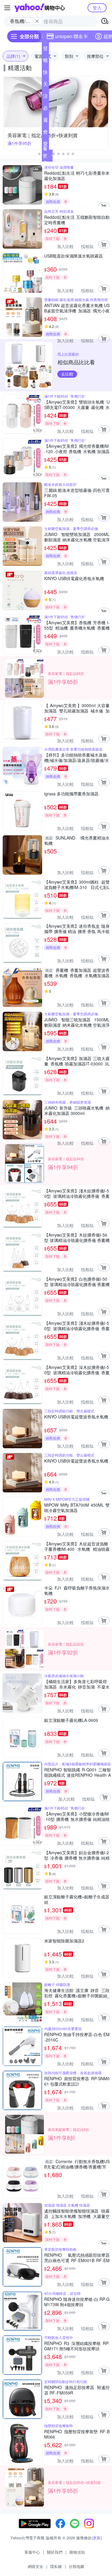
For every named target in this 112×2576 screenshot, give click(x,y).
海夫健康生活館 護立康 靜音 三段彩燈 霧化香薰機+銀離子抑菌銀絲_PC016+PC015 (77, 1993)
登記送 (45, 49)
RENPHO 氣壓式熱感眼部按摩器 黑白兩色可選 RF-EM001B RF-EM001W (77, 2258)
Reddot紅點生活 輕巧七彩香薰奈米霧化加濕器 (77, 176)
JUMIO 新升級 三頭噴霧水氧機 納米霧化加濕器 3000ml (77, 1110)
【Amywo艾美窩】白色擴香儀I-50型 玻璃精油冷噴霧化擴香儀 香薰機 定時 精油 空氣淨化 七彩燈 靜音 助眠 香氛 (77, 1282)
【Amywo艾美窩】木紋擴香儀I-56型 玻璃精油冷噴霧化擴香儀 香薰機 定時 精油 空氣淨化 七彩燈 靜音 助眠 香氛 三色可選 (77, 1237)
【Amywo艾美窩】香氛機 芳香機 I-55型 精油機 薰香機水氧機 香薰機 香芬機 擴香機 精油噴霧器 (77, 625)
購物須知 (77, 2552)
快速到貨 (45, 73)
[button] (39, 154)
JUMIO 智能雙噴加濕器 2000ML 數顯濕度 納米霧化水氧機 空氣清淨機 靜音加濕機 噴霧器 (77, 537)
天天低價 (45, 85)
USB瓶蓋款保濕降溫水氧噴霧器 (73, 256)
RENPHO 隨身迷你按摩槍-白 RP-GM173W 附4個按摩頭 (77, 2302)
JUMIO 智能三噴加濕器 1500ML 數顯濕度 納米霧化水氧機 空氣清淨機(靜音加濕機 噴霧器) (77, 1022)
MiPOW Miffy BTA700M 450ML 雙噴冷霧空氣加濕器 (77, 1508)
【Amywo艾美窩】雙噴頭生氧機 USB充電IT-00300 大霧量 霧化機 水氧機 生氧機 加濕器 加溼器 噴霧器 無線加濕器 (77, 405)
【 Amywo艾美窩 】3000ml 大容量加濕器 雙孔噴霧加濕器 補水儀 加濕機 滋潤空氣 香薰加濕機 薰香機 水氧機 (77, 708)
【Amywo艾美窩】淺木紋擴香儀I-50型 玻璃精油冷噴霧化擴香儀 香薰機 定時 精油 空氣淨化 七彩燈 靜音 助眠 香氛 (77, 1193)
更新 (97, 2538)
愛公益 (45, 145)
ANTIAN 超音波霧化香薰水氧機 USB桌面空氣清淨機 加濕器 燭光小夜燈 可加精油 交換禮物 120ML (77, 308)
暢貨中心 (45, 61)
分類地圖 (76, 2566)
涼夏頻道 (45, 97)
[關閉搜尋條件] (37, 21)
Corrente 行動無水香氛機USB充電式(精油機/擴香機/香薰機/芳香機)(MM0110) (77, 2164)
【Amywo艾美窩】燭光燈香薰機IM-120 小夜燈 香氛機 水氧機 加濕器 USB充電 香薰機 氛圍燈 (77, 449)
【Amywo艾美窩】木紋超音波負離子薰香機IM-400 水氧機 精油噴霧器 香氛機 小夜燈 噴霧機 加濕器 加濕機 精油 (77, 1546)
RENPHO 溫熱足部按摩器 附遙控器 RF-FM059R (77, 2390)
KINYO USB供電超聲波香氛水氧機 (76, 1417)
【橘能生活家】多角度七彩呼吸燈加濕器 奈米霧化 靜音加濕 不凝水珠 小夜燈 (77, 1684)
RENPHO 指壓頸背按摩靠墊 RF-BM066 (77, 2434)
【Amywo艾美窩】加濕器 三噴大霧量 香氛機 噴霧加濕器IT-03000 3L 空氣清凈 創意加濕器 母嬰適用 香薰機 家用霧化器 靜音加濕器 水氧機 (77, 1061)
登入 (97, 8)
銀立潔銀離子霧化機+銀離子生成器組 (77, 1899)
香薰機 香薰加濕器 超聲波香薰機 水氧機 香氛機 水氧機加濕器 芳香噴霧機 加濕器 (77, 973)
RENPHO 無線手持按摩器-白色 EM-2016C (77, 2037)
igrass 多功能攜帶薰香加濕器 (71, 794)
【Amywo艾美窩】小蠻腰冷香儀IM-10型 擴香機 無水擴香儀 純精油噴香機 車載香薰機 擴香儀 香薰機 (77, 1816)
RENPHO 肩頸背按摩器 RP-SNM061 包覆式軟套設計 (77, 2081)
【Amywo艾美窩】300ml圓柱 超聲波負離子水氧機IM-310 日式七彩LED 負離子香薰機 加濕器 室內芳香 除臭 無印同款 (77, 885)
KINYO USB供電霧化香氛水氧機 (74, 578)
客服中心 (32, 2552)
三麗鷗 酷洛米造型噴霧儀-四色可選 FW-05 (77, 493)
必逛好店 (45, 109)
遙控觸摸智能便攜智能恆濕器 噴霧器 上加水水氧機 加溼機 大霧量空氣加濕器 (77, 2213)
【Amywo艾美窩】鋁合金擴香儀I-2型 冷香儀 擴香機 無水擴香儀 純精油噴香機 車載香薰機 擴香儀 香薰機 (77, 1855)
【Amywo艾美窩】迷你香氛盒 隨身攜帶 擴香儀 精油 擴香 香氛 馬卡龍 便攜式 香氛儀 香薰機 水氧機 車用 (77, 929)
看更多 (45, 155)
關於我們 (55, 2552)
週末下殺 (45, 121)
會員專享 (45, 133)
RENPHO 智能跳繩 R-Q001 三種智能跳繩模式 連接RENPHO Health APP (78, 1772)
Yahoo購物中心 (40, 8)
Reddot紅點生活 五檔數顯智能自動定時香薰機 (77, 220)
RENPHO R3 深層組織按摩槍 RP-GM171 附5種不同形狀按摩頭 (77, 2346)
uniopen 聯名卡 (71, 36)
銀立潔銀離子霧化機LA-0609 (71, 1720)
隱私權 (56, 2566)
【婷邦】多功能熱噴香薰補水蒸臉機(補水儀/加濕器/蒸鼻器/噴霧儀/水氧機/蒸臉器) (77, 758)
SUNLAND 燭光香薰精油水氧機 (77, 840)
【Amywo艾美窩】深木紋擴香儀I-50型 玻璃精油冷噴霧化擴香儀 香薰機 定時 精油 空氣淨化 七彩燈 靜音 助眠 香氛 (77, 1370)
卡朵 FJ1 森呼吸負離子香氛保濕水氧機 (77, 1590)
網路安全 (36, 2566)
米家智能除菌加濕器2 (64, 1941)
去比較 (67, 374)
